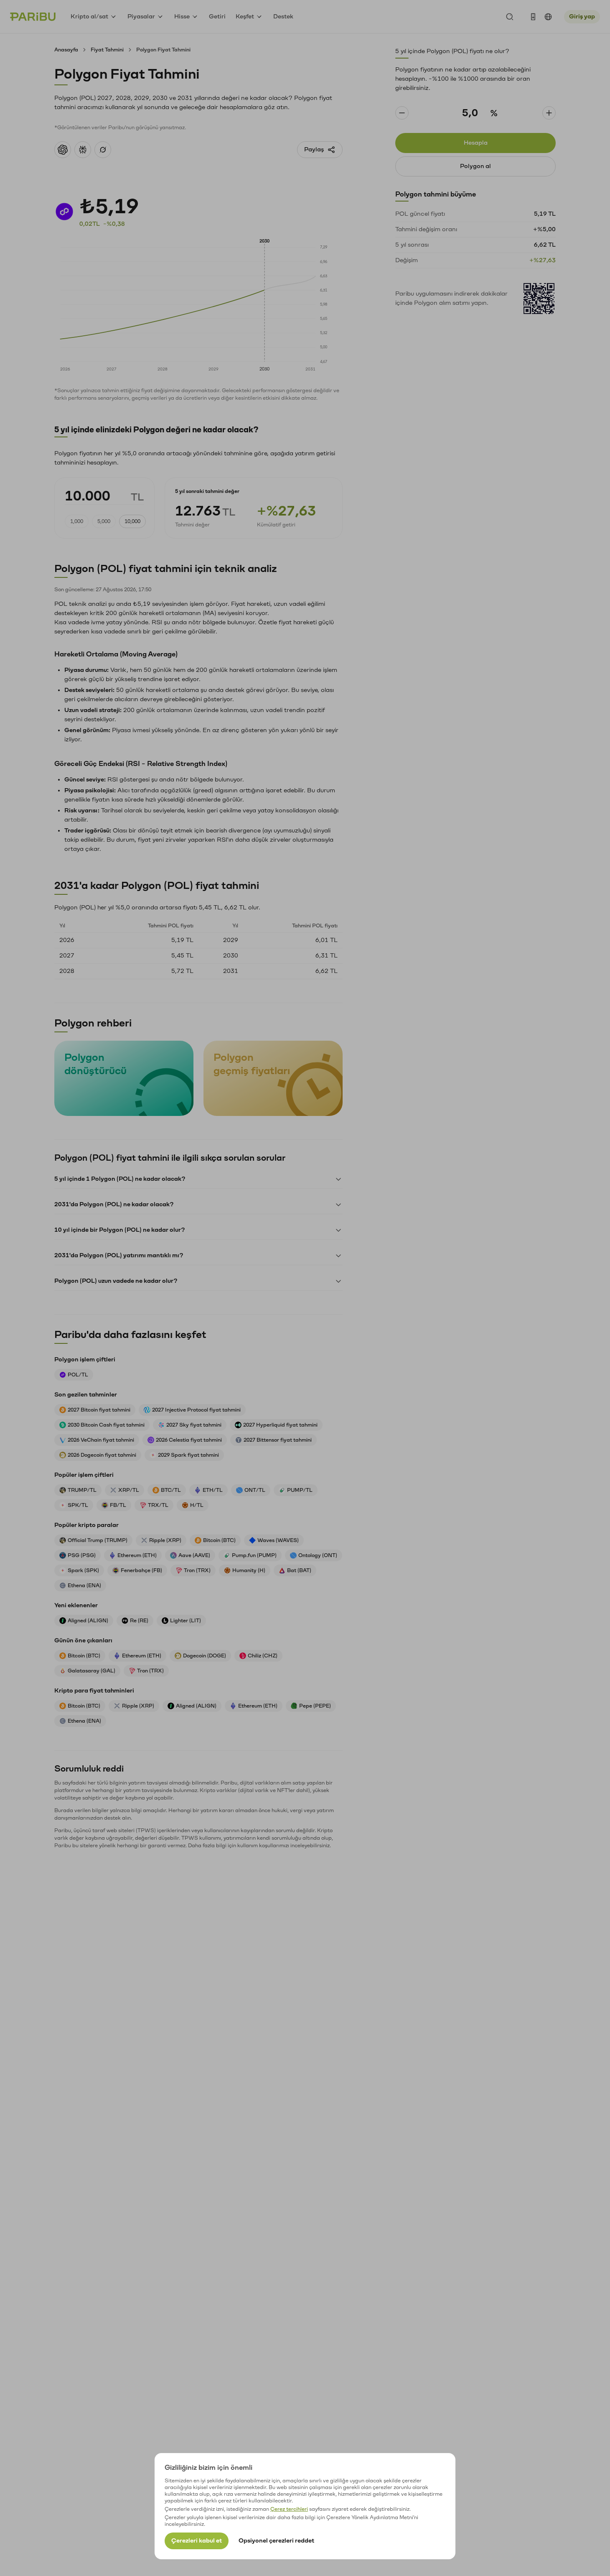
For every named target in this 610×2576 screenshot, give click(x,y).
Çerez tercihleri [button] (289, 2509)
